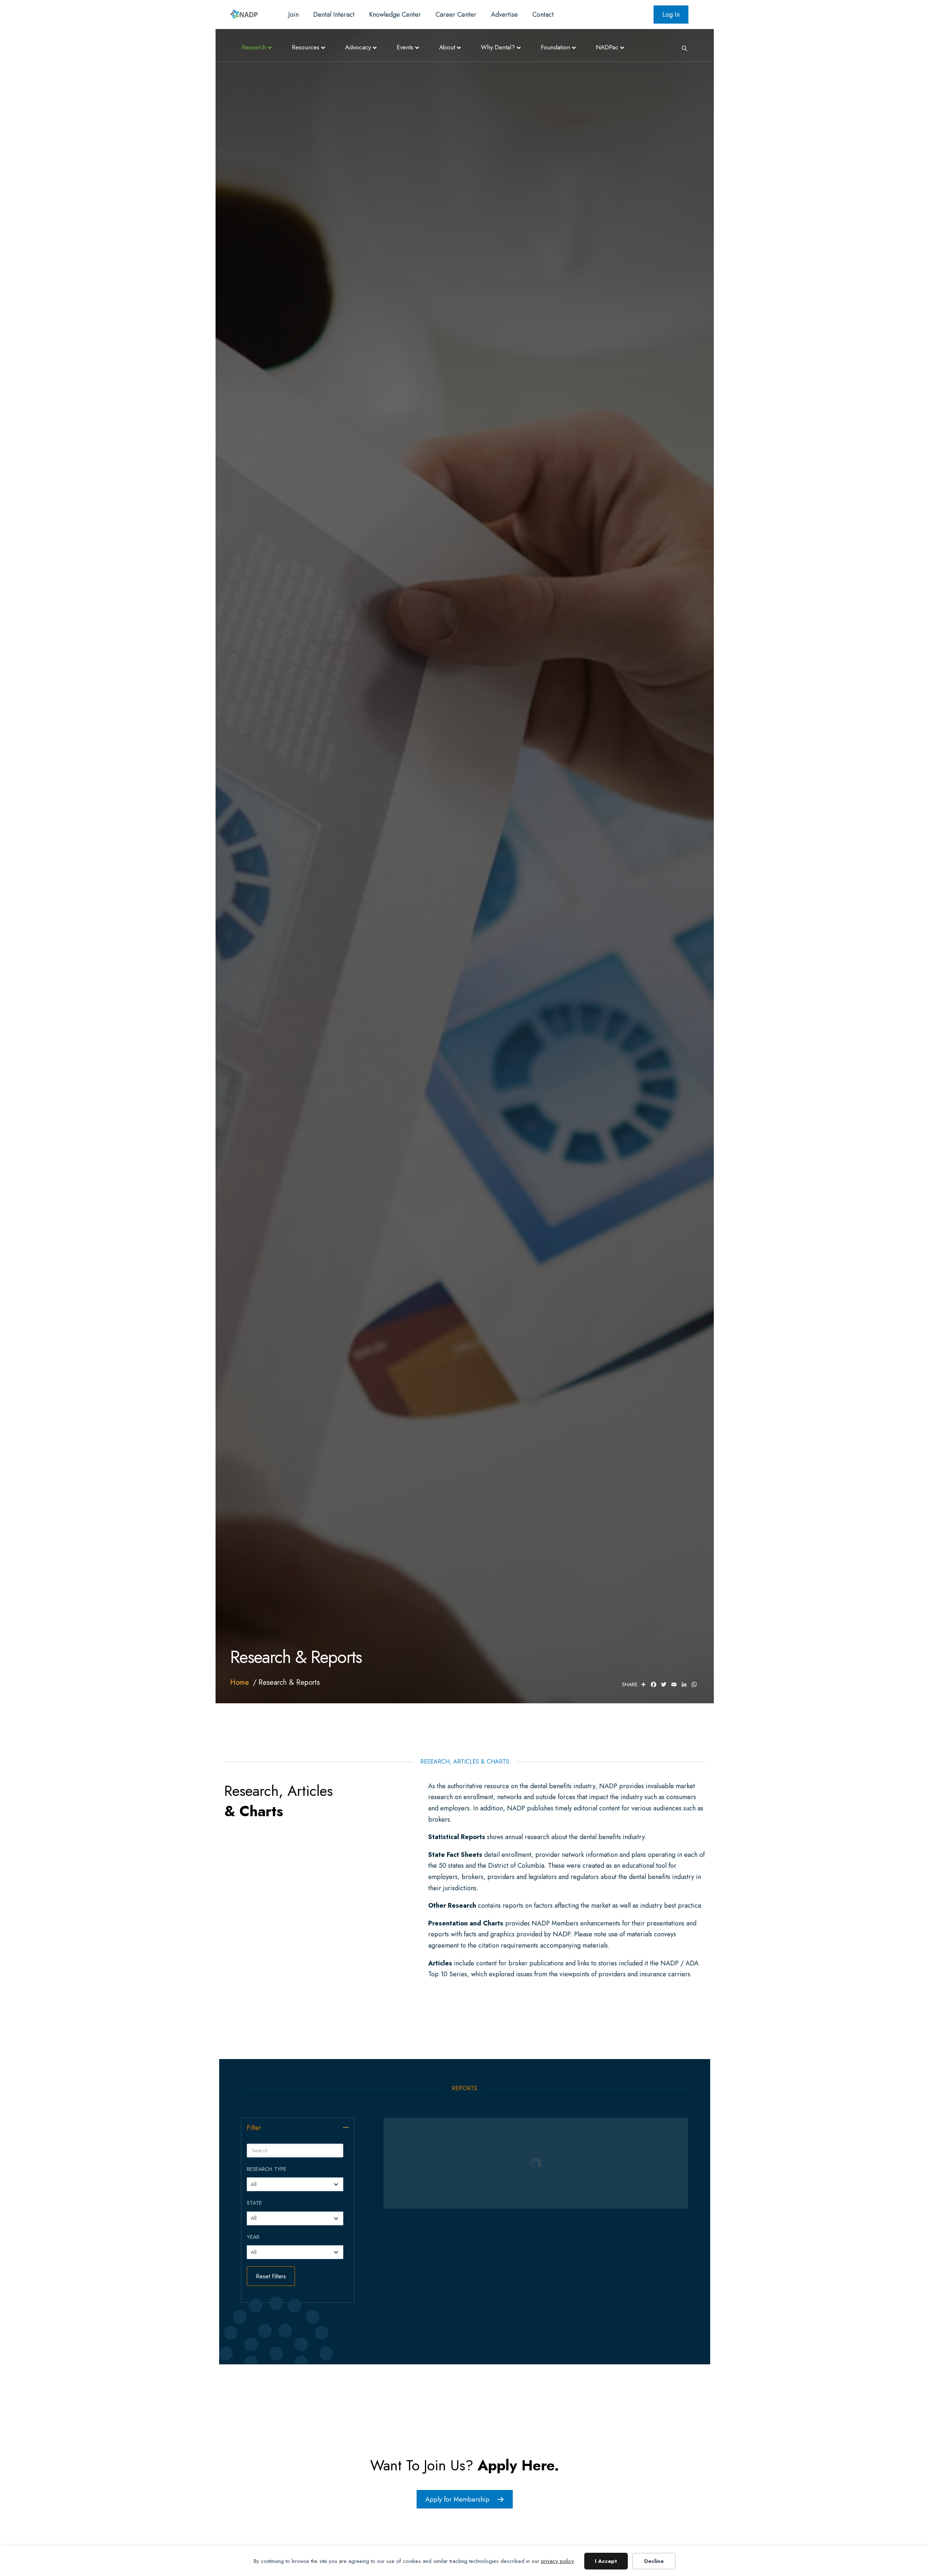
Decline (654, 2561)
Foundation (555, 47)
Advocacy (358, 47)
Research (254, 47)
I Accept (606, 2561)
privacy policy (558, 2561)
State (254, 2203)
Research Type (267, 2169)
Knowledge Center (395, 15)
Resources (306, 47)
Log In (671, 15)
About (447, 47)
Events (405, 47)
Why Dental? (498, 47)
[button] (346, 2127)
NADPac (607, 47)
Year (253, 2237)
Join (293, 15)
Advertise (504, 15)
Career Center (456, 15)
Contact (543, 15)
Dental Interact (334, 15)
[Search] (682, 48)
